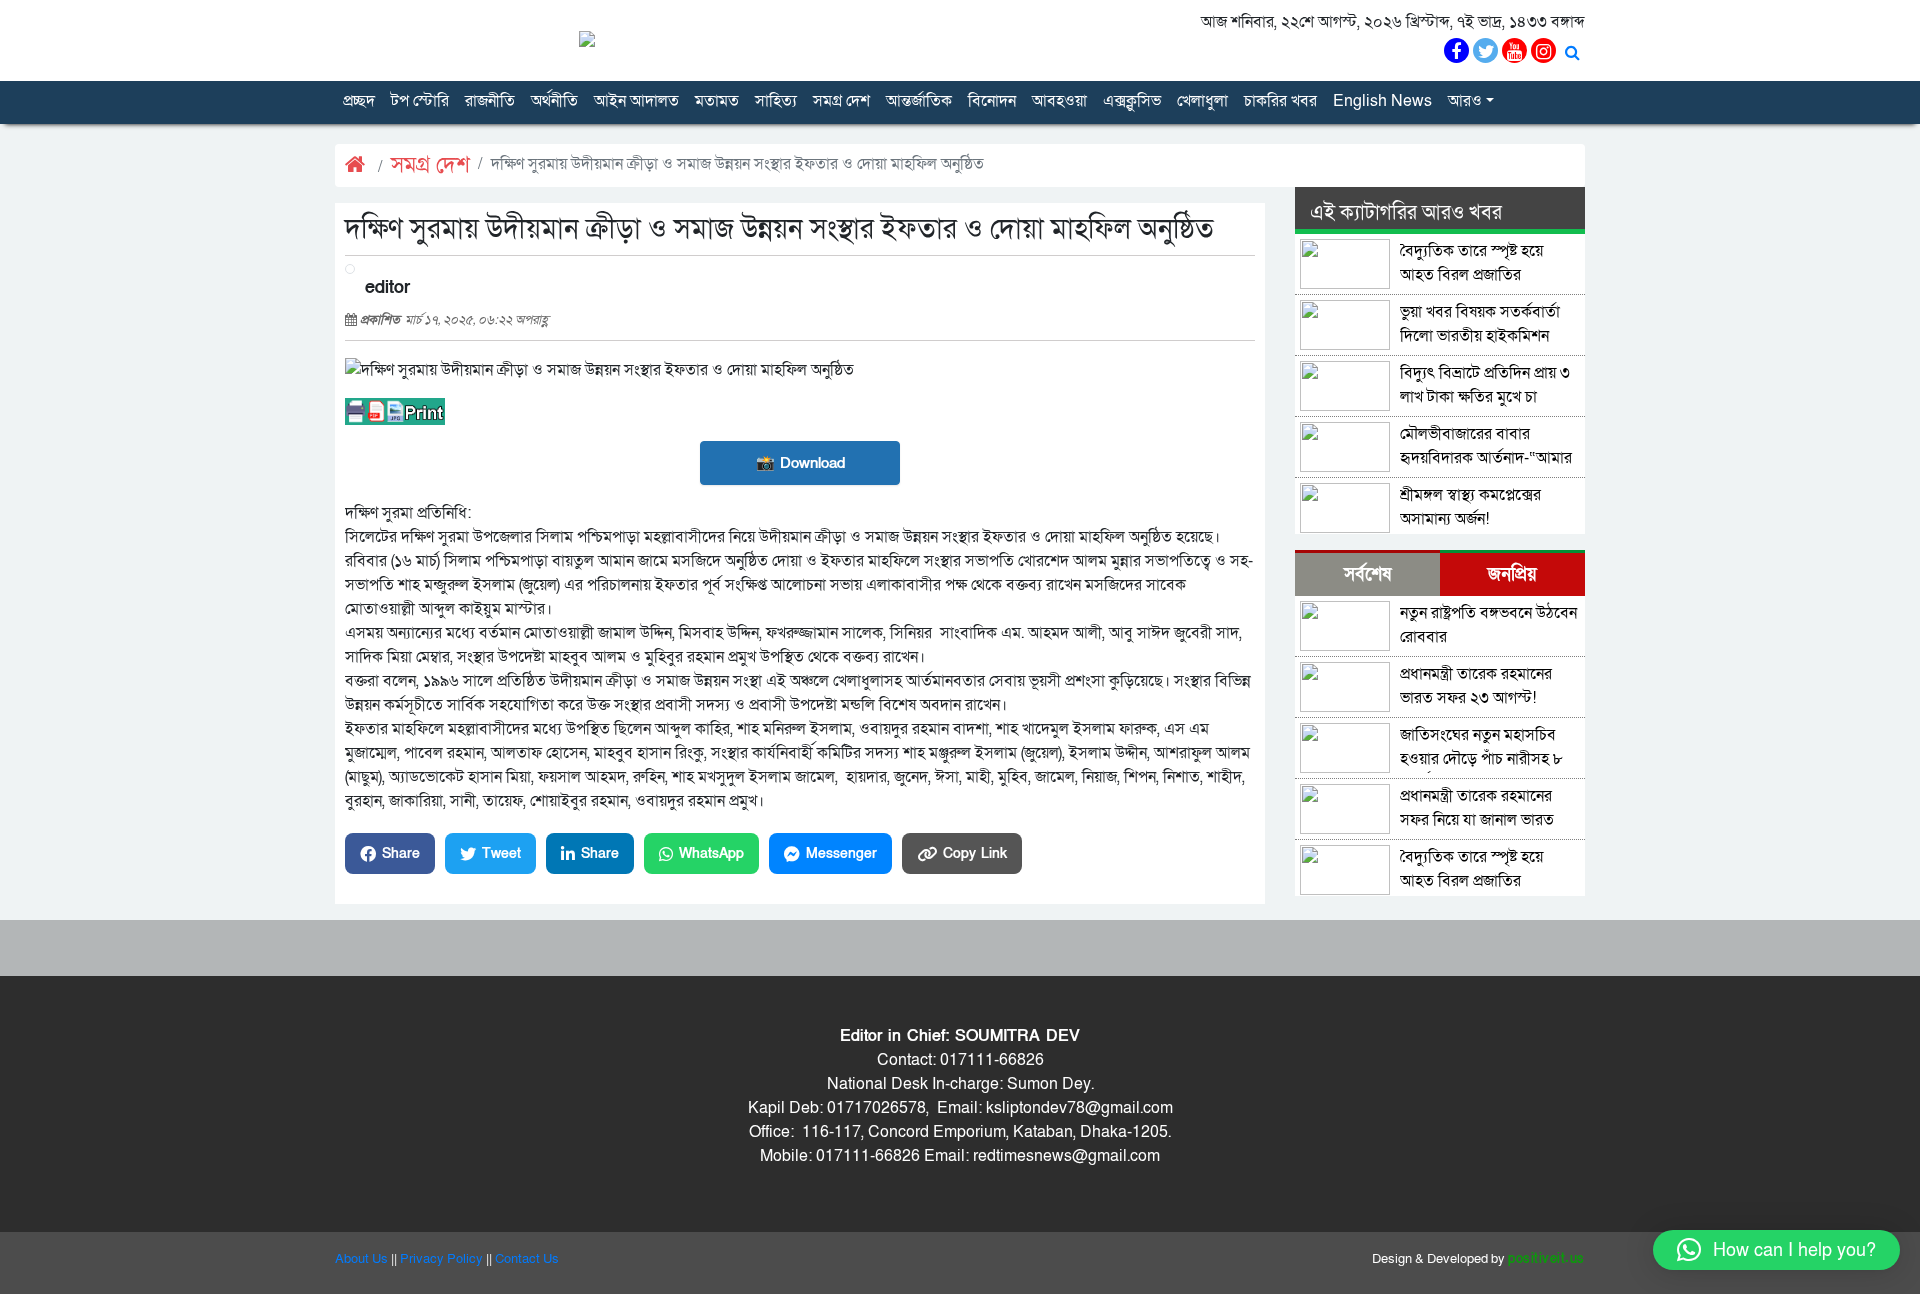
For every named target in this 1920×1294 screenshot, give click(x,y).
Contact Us (527, 1259)
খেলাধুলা (1202, 101)
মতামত (717, 101)
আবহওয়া (1059, 101)
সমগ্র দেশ (841, 101)
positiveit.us (1546, 1259)
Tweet (501, 853)
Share (401, 853)
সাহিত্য (776, 101)
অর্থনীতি (554, 101)
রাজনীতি (490, 101)
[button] (1776, 1250)
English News (1382, 101)
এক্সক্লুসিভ (1132, 101)
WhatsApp (711, 853)
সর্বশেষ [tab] (1367, 574)
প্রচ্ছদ (359, 101)
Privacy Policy (441, 1259)
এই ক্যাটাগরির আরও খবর (1406, 213)
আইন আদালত (636, 101)
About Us (361, 1259)
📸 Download (800, 463)
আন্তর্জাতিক (919, 101)
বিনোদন (992, 101)
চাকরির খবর (1280, 101)
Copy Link (975, 853)
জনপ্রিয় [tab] (1512, 574)
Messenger (841, 853)
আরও (1465, 101)
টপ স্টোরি (420, 101)
